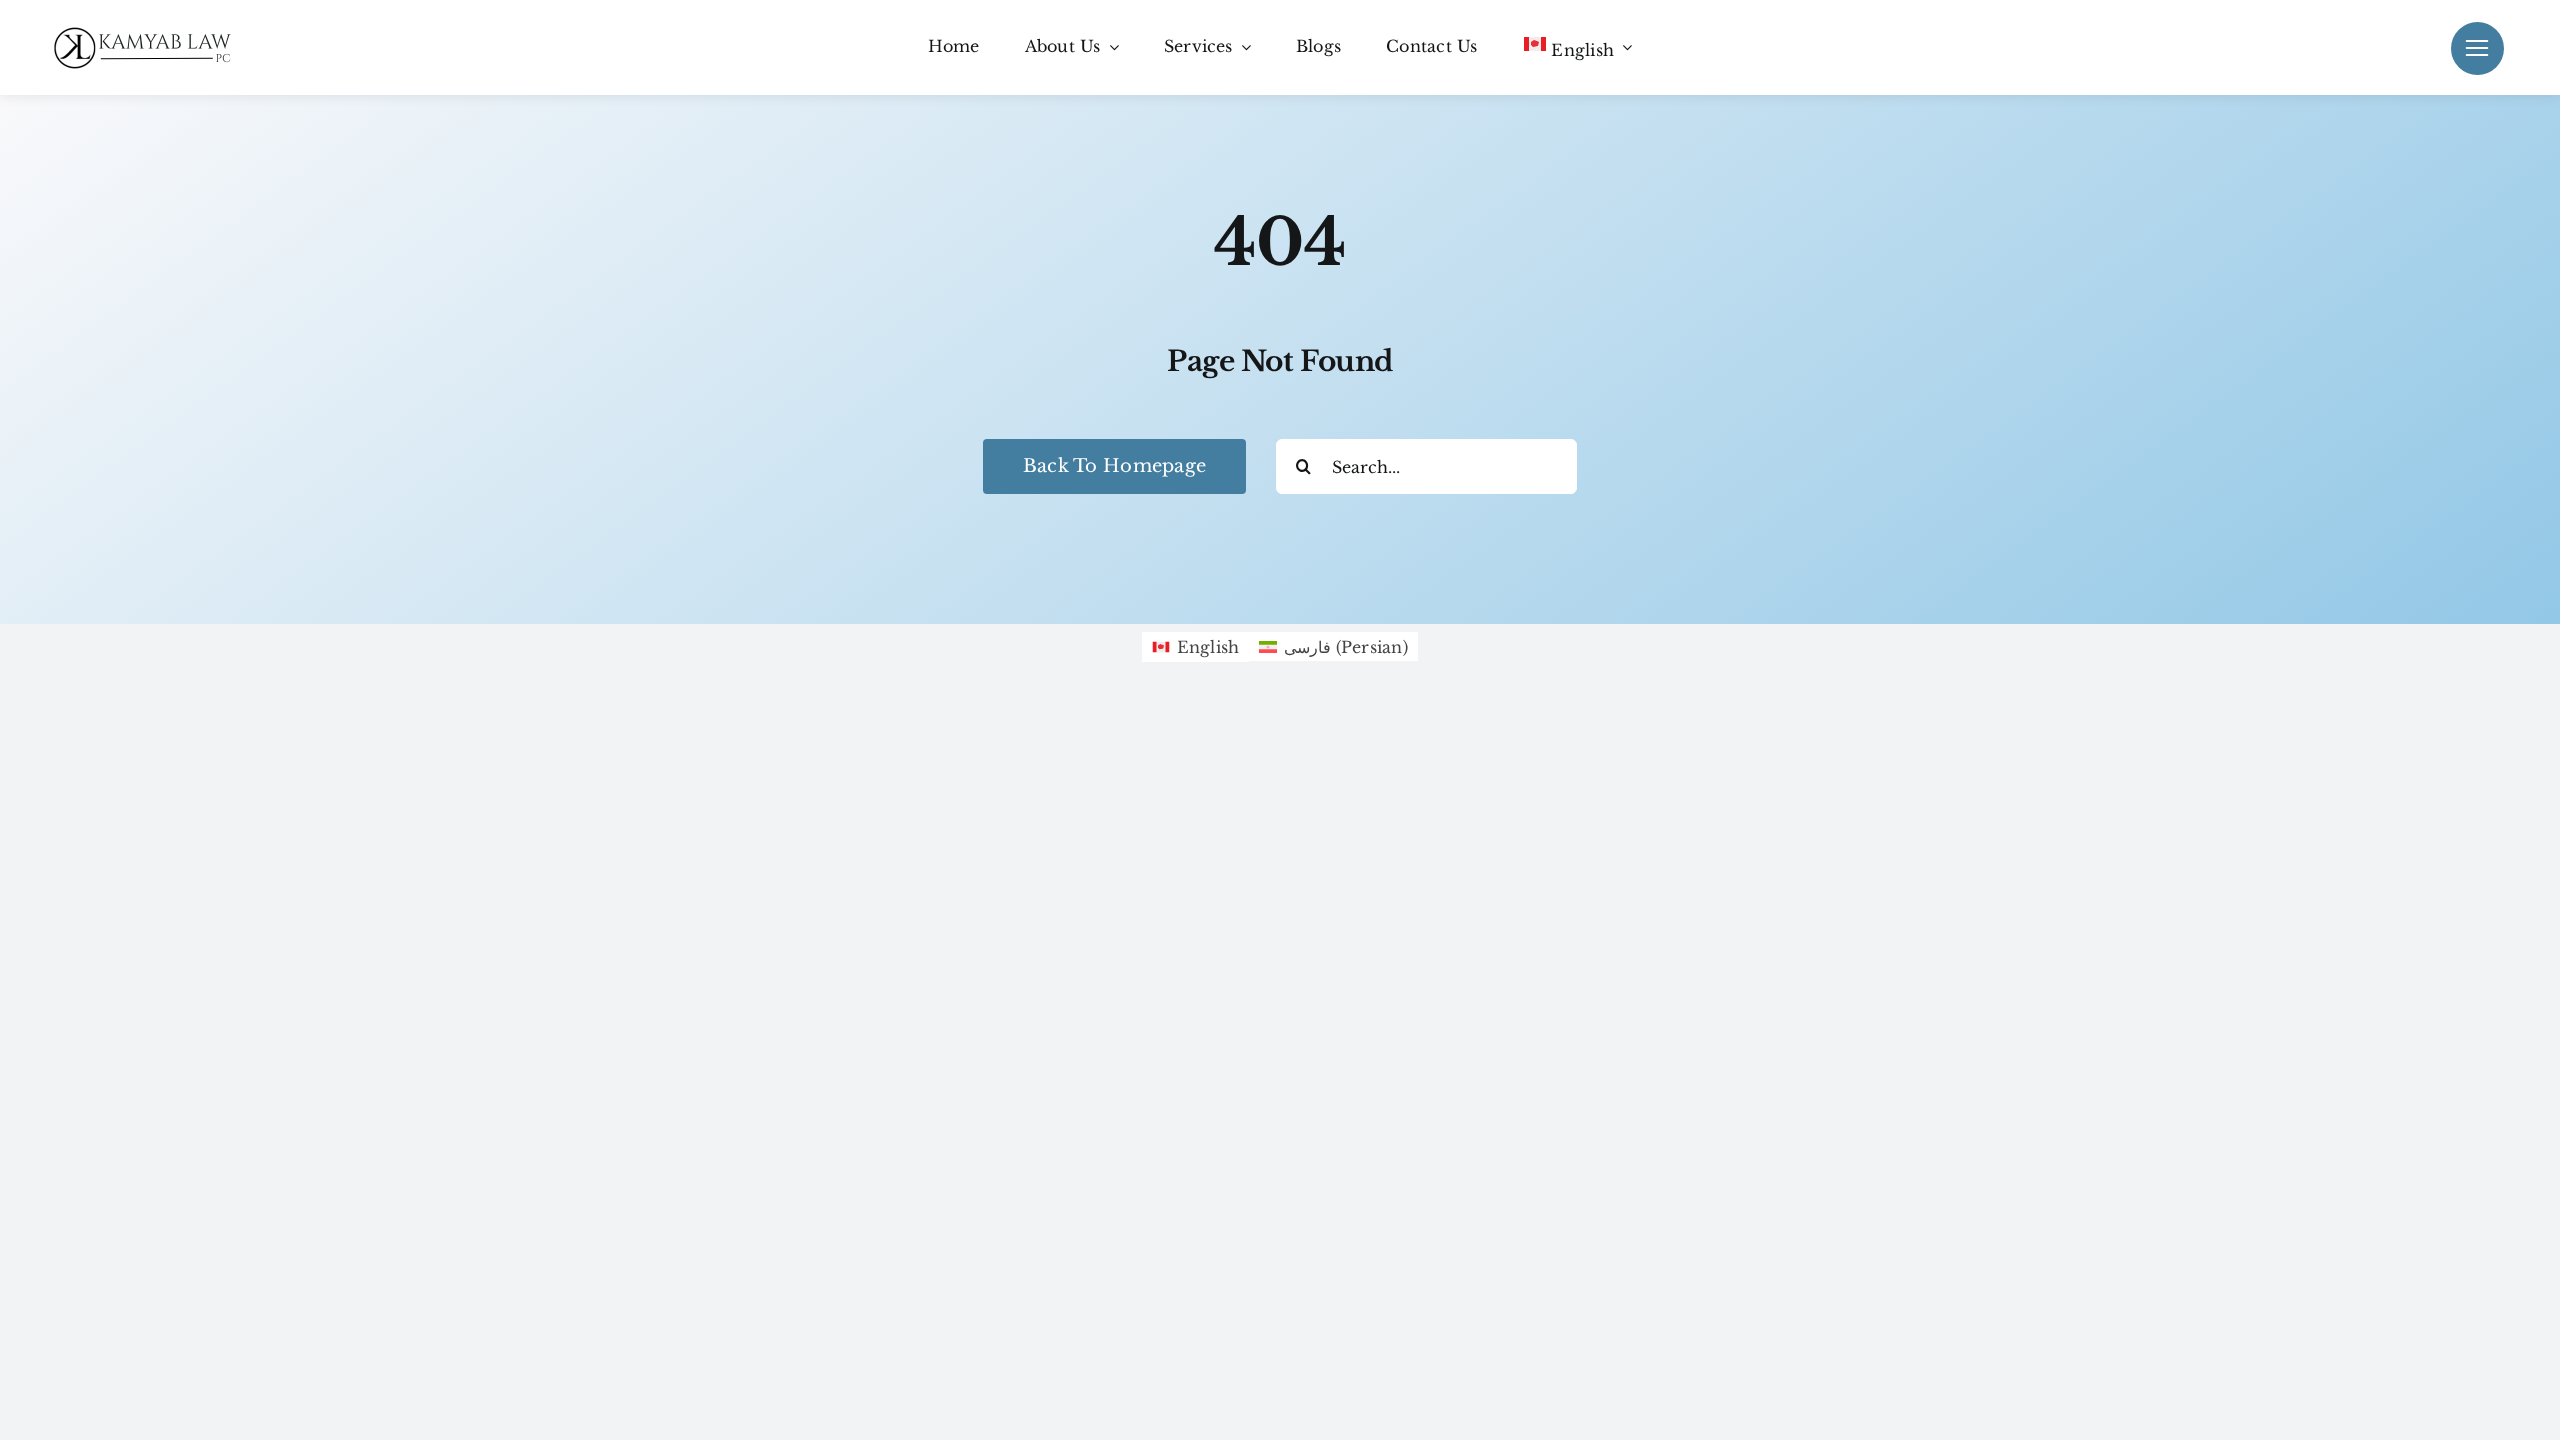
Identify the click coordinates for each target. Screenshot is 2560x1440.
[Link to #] (2477, 48)
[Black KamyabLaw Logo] (150, 31)
